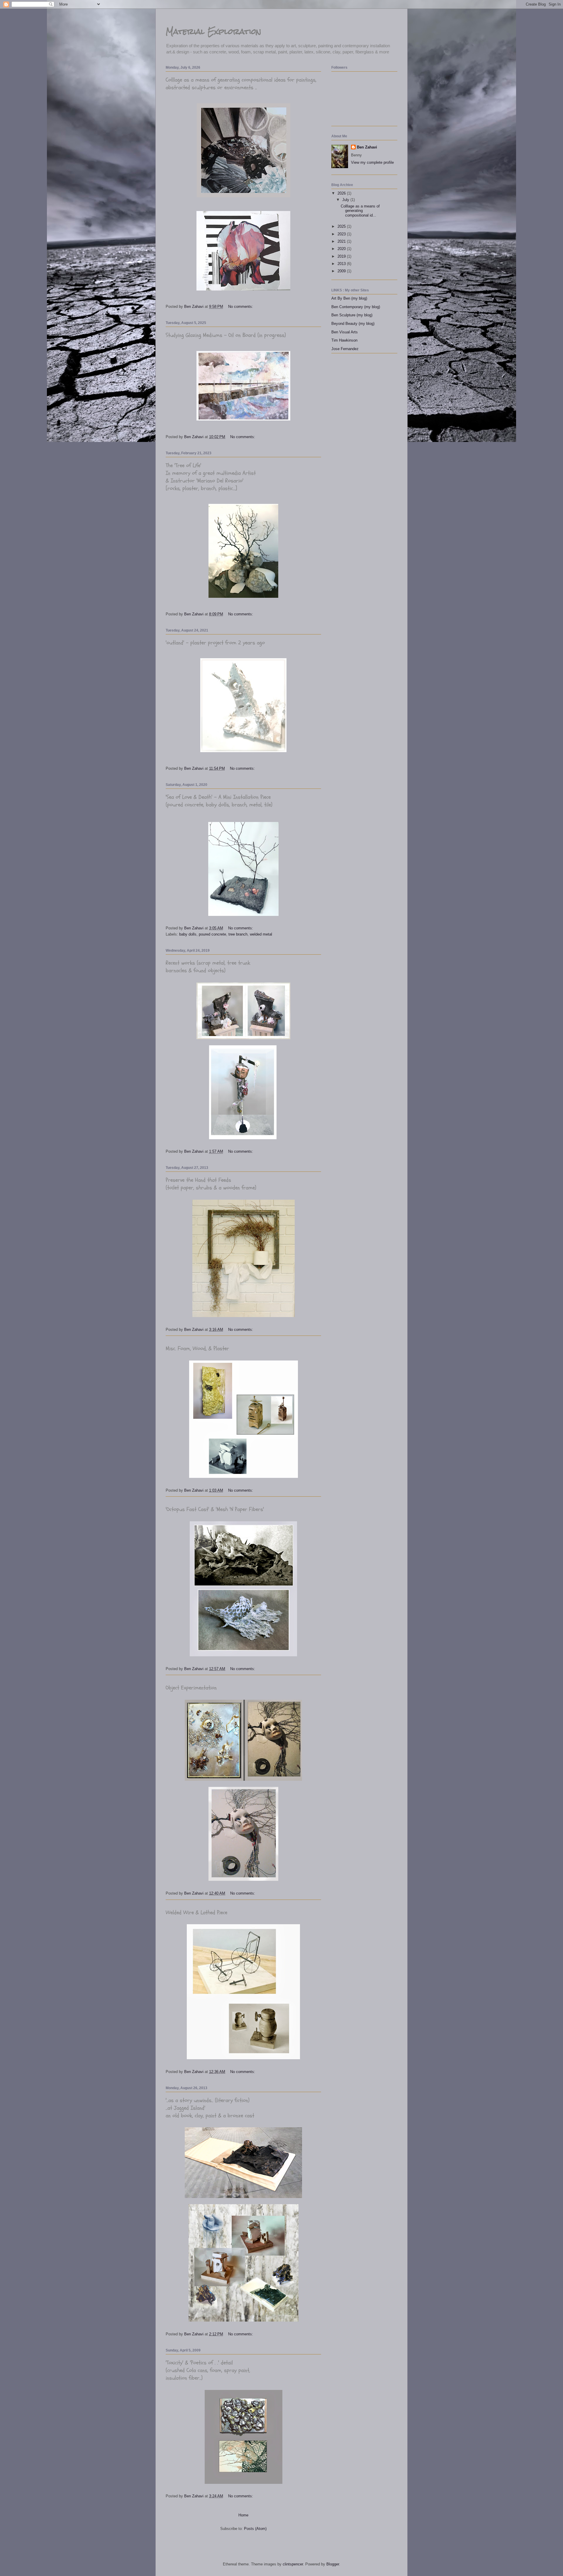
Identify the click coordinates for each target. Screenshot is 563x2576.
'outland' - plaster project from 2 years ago (215, 643)
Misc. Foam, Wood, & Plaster (197, 1348)
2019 (342, 256)
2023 (342, 234)
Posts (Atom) (255, 2529)
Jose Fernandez (345, 349)
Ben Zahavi (367, 147)
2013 (342, 264)
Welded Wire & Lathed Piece (196, 1912)
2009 (342, 271)
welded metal (261, 934)
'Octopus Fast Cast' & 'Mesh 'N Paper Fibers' (215, 1509)
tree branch (238, 934)
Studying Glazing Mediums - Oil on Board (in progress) (226, 335)
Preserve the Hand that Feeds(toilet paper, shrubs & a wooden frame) (211, 1184)
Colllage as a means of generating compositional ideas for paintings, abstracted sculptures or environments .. (241, 84)
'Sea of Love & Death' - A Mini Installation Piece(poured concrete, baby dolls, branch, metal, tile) (219, 801)
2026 (342, 193)
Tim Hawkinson (344, 340)
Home (243, 2515)
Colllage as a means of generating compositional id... (360, 211)
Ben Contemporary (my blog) (356, 307)
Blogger (333, 2564)
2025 (342, 226)
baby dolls (188, 934)
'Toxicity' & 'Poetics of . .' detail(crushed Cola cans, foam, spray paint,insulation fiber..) (208, 2370)
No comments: (241, 307)
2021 (342, 241)
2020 (342, 249)
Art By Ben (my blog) (349, 298)
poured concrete (212, 934)
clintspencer (293, 2564)
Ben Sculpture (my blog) (352, 315)
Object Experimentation (191, 1688)
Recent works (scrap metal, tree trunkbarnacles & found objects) (208, 967)
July (346, 200)
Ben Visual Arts (345, 332)
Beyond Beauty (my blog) (353, 324)
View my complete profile (372, 162)
